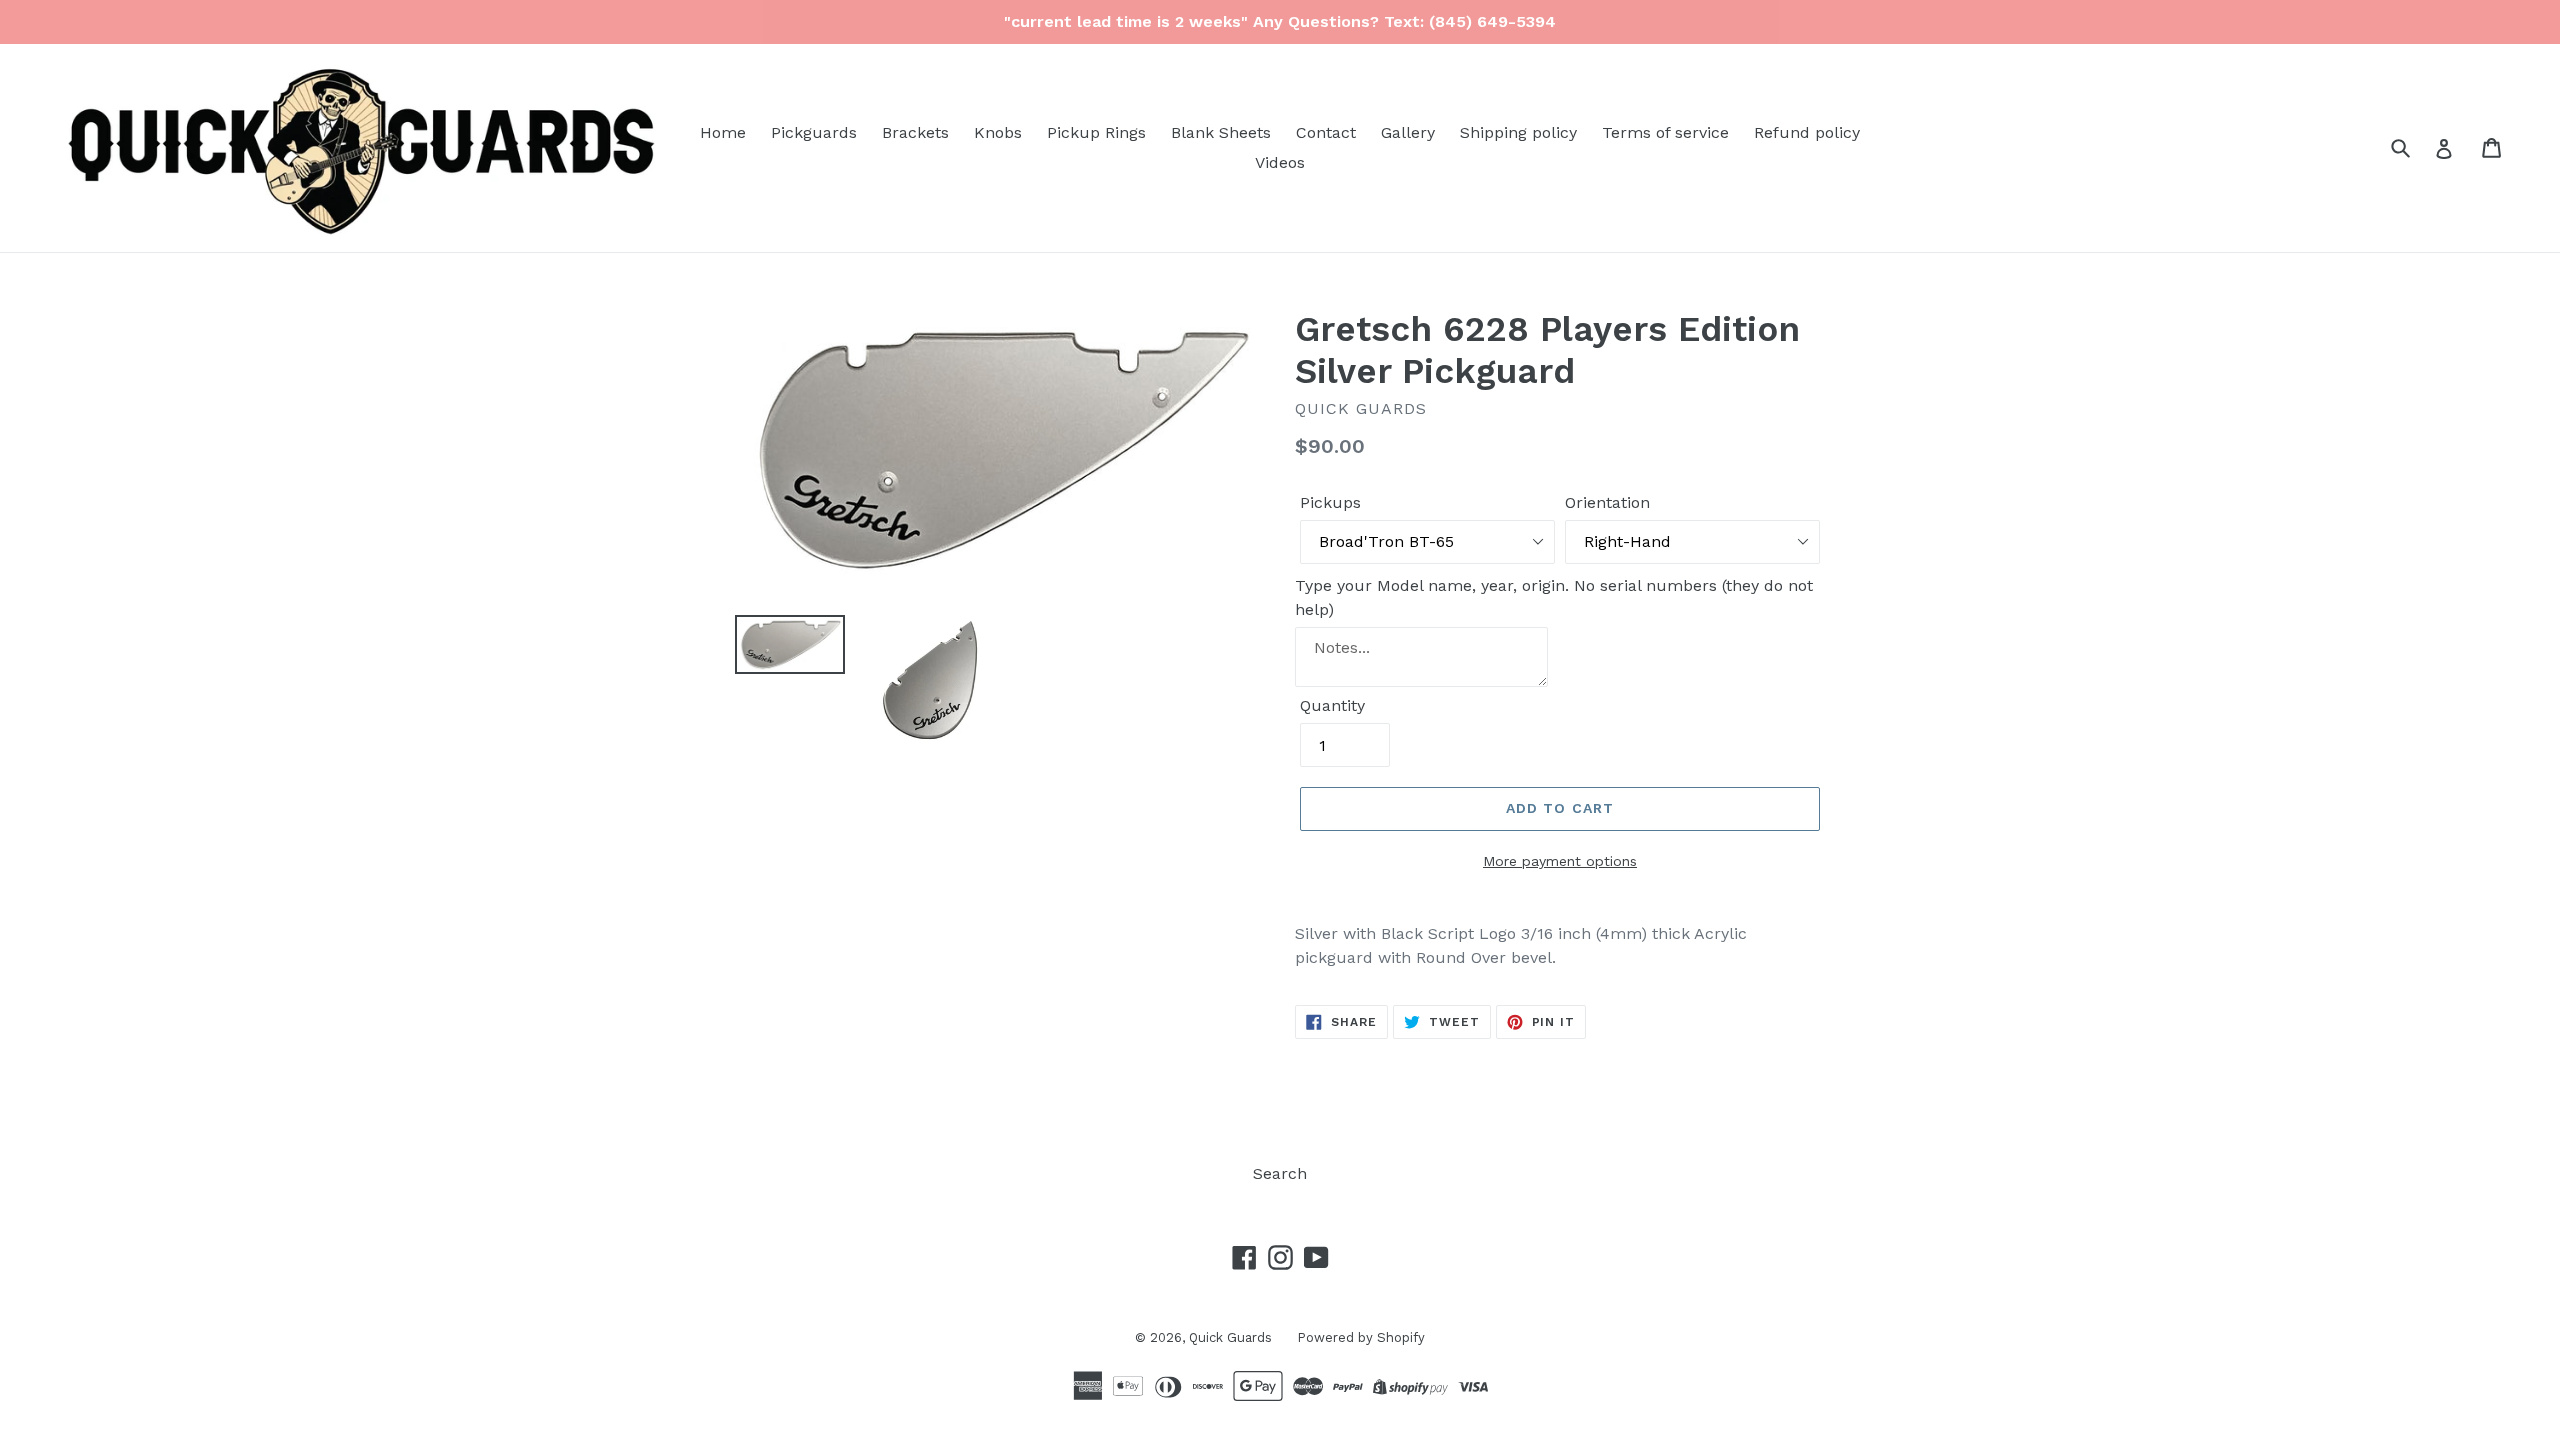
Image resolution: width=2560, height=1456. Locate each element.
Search (1280, 1173)
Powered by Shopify (1361, 1337)
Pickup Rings (1096, 132)
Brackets (915, 132)
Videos (1280, 162)
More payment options (1560, 861)
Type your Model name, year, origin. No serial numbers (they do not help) (1554, 597)
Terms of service (1665, 132)
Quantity (1332, 705)
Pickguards (814, 132)
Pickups (1330, 502)
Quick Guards (1230, 1337)
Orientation (1607, 502)
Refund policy (1807, 132)
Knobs (998, 132)
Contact (1326, 132)
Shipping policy (1518, 132)
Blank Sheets (1221, 132)
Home (723, 132)
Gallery (1408, 132)
